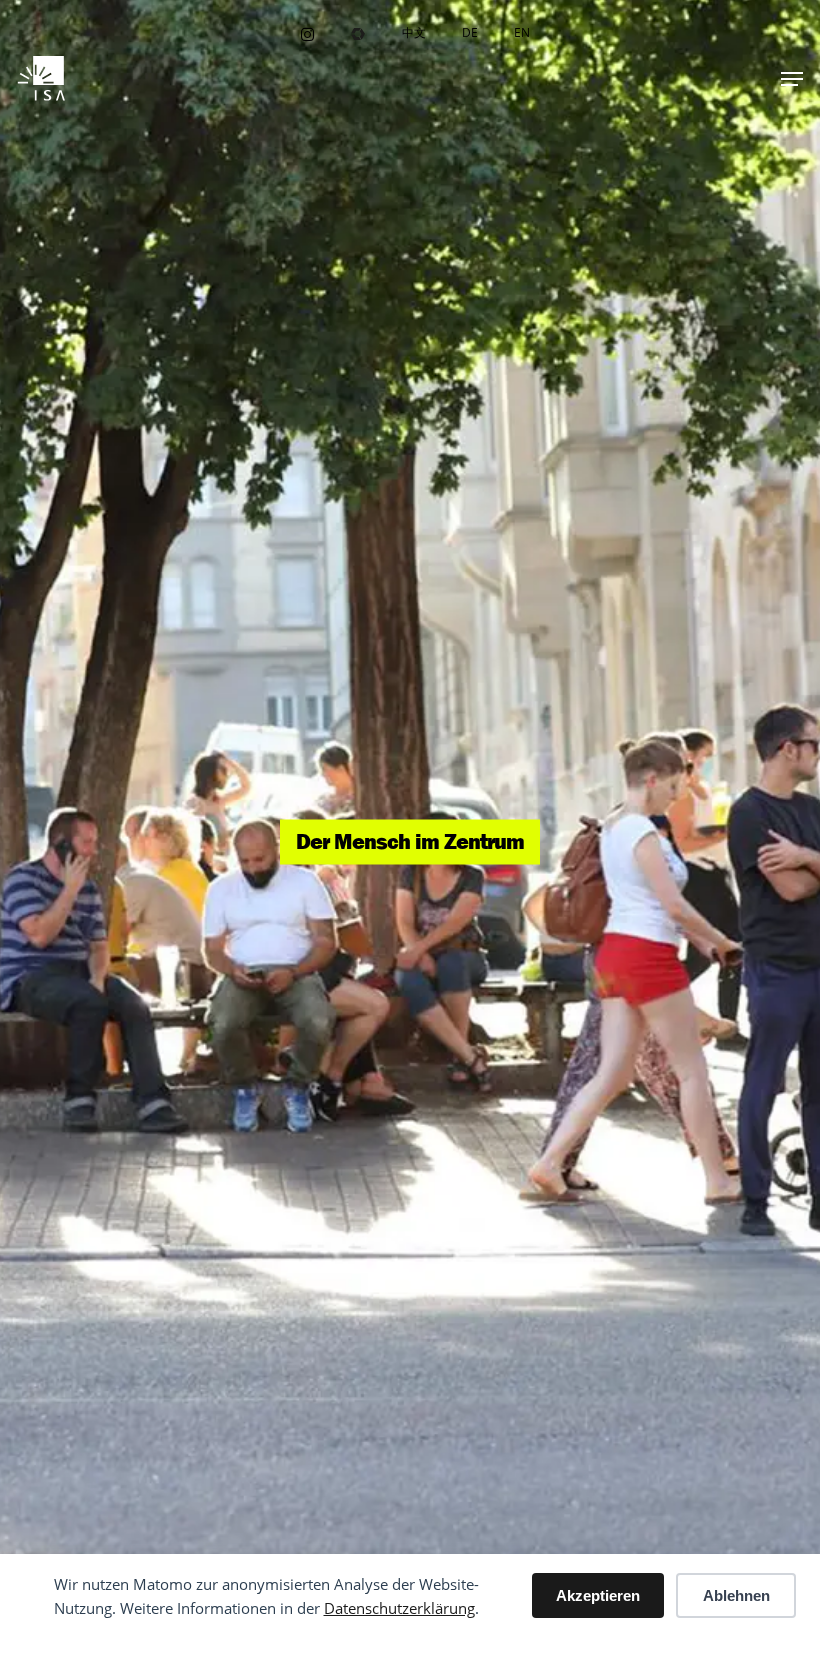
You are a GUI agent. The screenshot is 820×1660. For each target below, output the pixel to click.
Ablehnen (736, 1595)
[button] (792, 79)
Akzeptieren (598, 1595)
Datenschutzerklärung (399, 1608)
